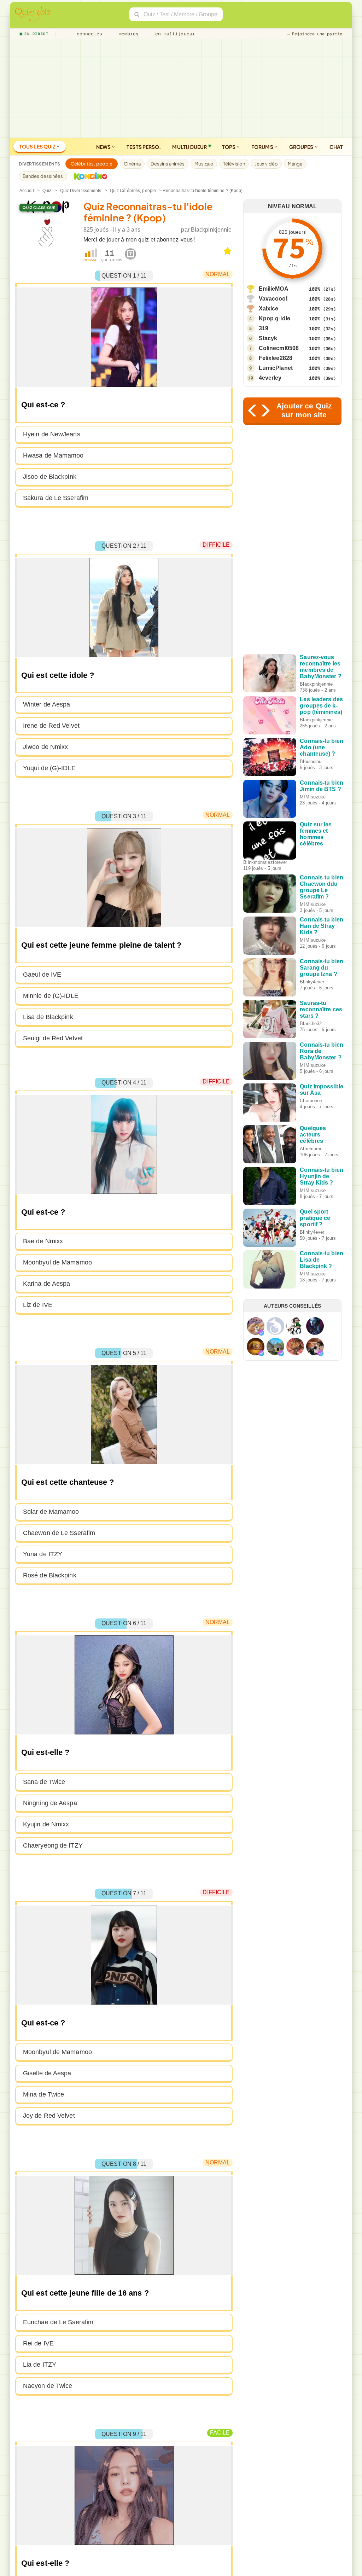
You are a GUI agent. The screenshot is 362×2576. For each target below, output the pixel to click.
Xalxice (269, 309)
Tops (229, 147)
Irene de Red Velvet (51, 726)
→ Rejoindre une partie (315, 34)
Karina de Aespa (47, 1284)
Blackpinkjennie (211, 230)
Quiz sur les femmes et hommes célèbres (316, 834)
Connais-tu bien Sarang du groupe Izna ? (322, 968)
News (104, 147)
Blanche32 (311, 1024)
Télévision (234, 164)
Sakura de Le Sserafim (56, 498)
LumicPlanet (276, 368)
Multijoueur (189, 147)
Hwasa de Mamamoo (53, 455)
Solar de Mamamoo (51, 1512)
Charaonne (311, 1101)
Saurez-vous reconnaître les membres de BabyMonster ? (320, 667)
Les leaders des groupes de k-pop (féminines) (321, 706)
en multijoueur (174, 34)
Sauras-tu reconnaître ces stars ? (321, 1009)
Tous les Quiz (38, 146)
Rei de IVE (38, 2343)
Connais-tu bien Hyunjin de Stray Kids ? (322, 1176)
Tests (144, 147)
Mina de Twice (43, 2094)
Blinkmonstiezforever (265, 862)
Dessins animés (168, 164)
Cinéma (132, 164)
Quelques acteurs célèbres (313, 1135)
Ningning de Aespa (50, 1803)
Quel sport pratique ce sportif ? (315, 1218)
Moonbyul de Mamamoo (57, 1262)
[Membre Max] (261, 1333)
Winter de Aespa (47, 704)
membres (127, 34)
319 (264, 328)
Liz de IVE (38, 1305)
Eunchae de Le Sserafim (58, 2322)
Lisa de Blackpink (48, 1017)
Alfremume (311, 1149)
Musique (204, 164)
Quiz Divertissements (81, 191)
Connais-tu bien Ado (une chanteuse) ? (322, 747)
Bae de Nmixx (43, 1241)
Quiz (47, 191)
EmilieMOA (274, 289)
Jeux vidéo (266, 164)
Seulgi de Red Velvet (53, 1038)
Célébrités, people (92, 164)
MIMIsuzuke (313, 797)
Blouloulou (311, 761)
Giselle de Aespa (47, 2073)
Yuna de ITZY (43, 1554)
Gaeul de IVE (42, 975)
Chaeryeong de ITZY (53, 1845)
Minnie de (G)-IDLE (51, 996)
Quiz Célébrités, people (133, 191)
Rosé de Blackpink (50, 1575)
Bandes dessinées (43, 176)
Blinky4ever (312, 982)
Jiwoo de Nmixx (45, 747)
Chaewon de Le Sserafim (59, 1533)
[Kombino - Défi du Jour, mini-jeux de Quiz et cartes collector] (89, 176)
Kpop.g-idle (275, 318)
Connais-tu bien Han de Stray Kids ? (322, 926)
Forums (263, 147)
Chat (336, 147)
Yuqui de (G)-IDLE (49, 768)
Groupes (302, 147)
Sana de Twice (44, 1782)
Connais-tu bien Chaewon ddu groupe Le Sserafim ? (322, 887)
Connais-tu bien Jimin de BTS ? (322, 786)
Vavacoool (273, 299)
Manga (295, 164)
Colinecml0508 (279, 348)
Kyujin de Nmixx (46, 1824)
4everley (270, 378)
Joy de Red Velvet (49, 2116)
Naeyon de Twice (48, 2386)
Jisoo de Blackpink (50, 477)
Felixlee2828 (276, 358)
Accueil (27, 191)
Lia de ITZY (40, 2365)
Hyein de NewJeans (52, 434)
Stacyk (268, 338)
